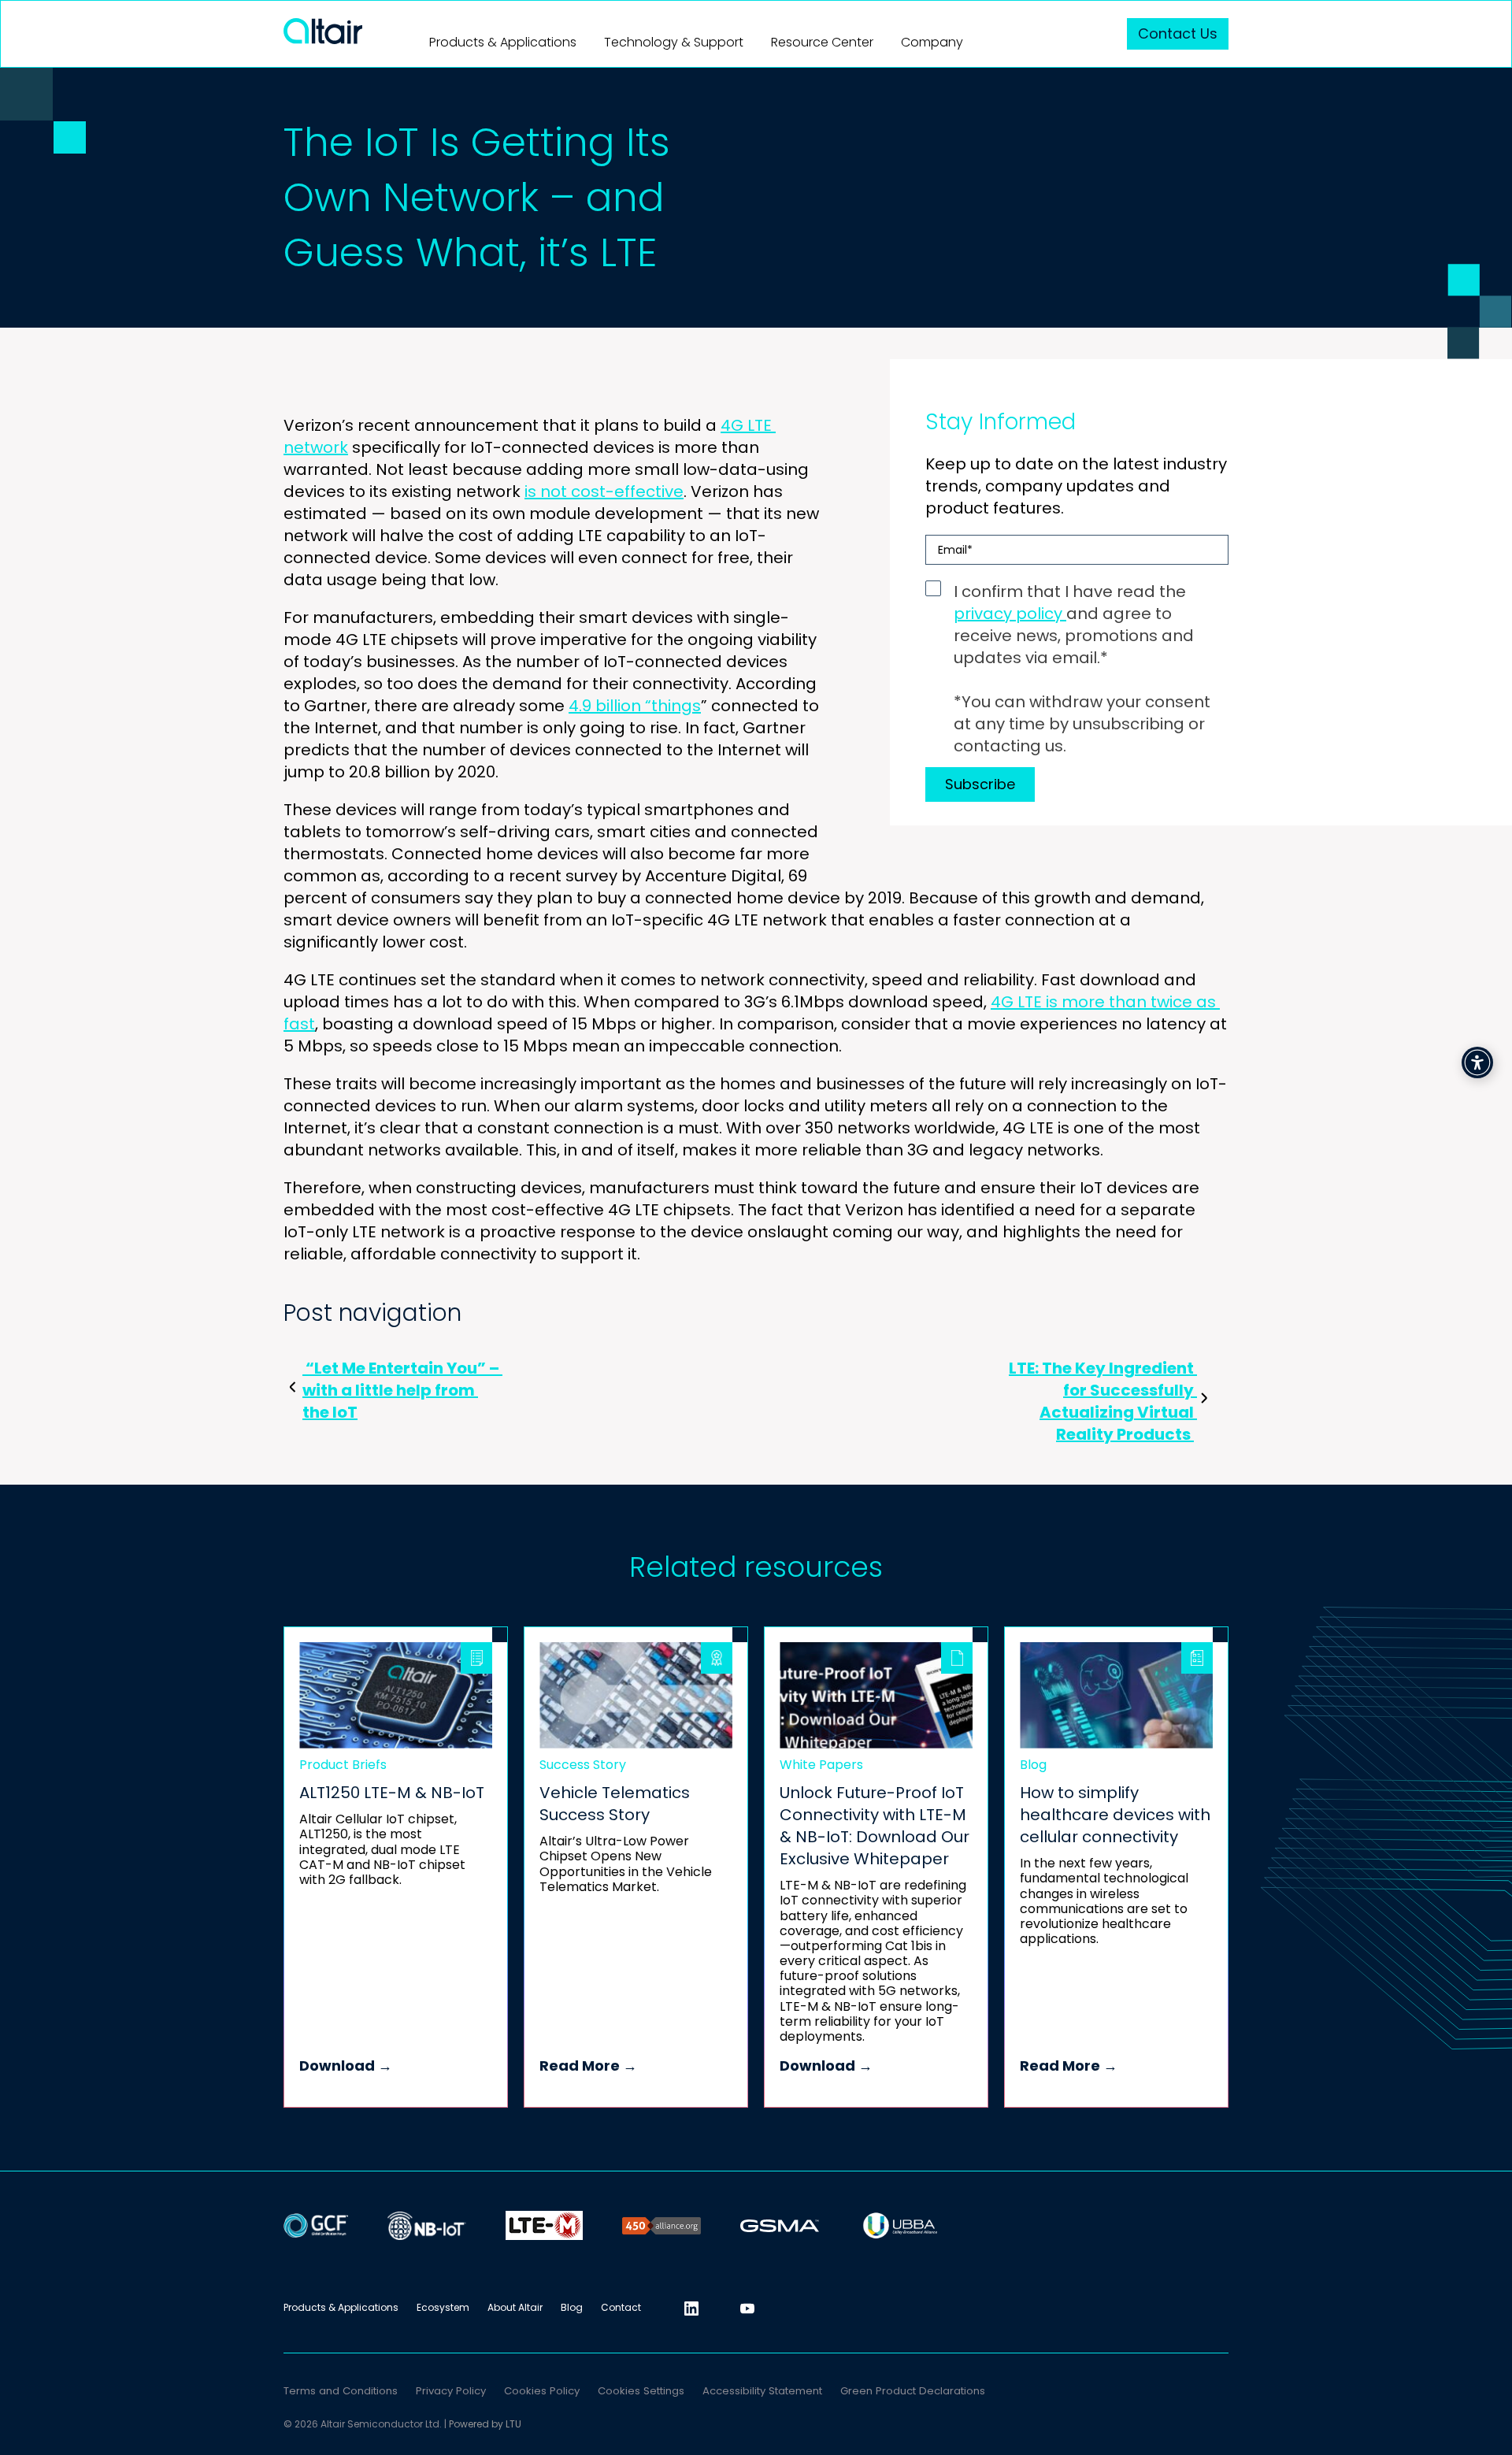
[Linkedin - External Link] (691, 2309)
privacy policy (1010, 614)
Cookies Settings (641, 2391)
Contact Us (1178, 33)
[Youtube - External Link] (747, 2309)
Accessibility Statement (762, 2391)
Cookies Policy (542, 2391)
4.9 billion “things (635, 706)
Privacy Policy (451, 2391)
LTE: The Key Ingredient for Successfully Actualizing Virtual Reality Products (1103, 1401)
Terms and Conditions (341, 2391)
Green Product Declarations (913, 2391)
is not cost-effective (604, 491)
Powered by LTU (485, 2424)
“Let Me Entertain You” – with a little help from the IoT (402, 1390)
